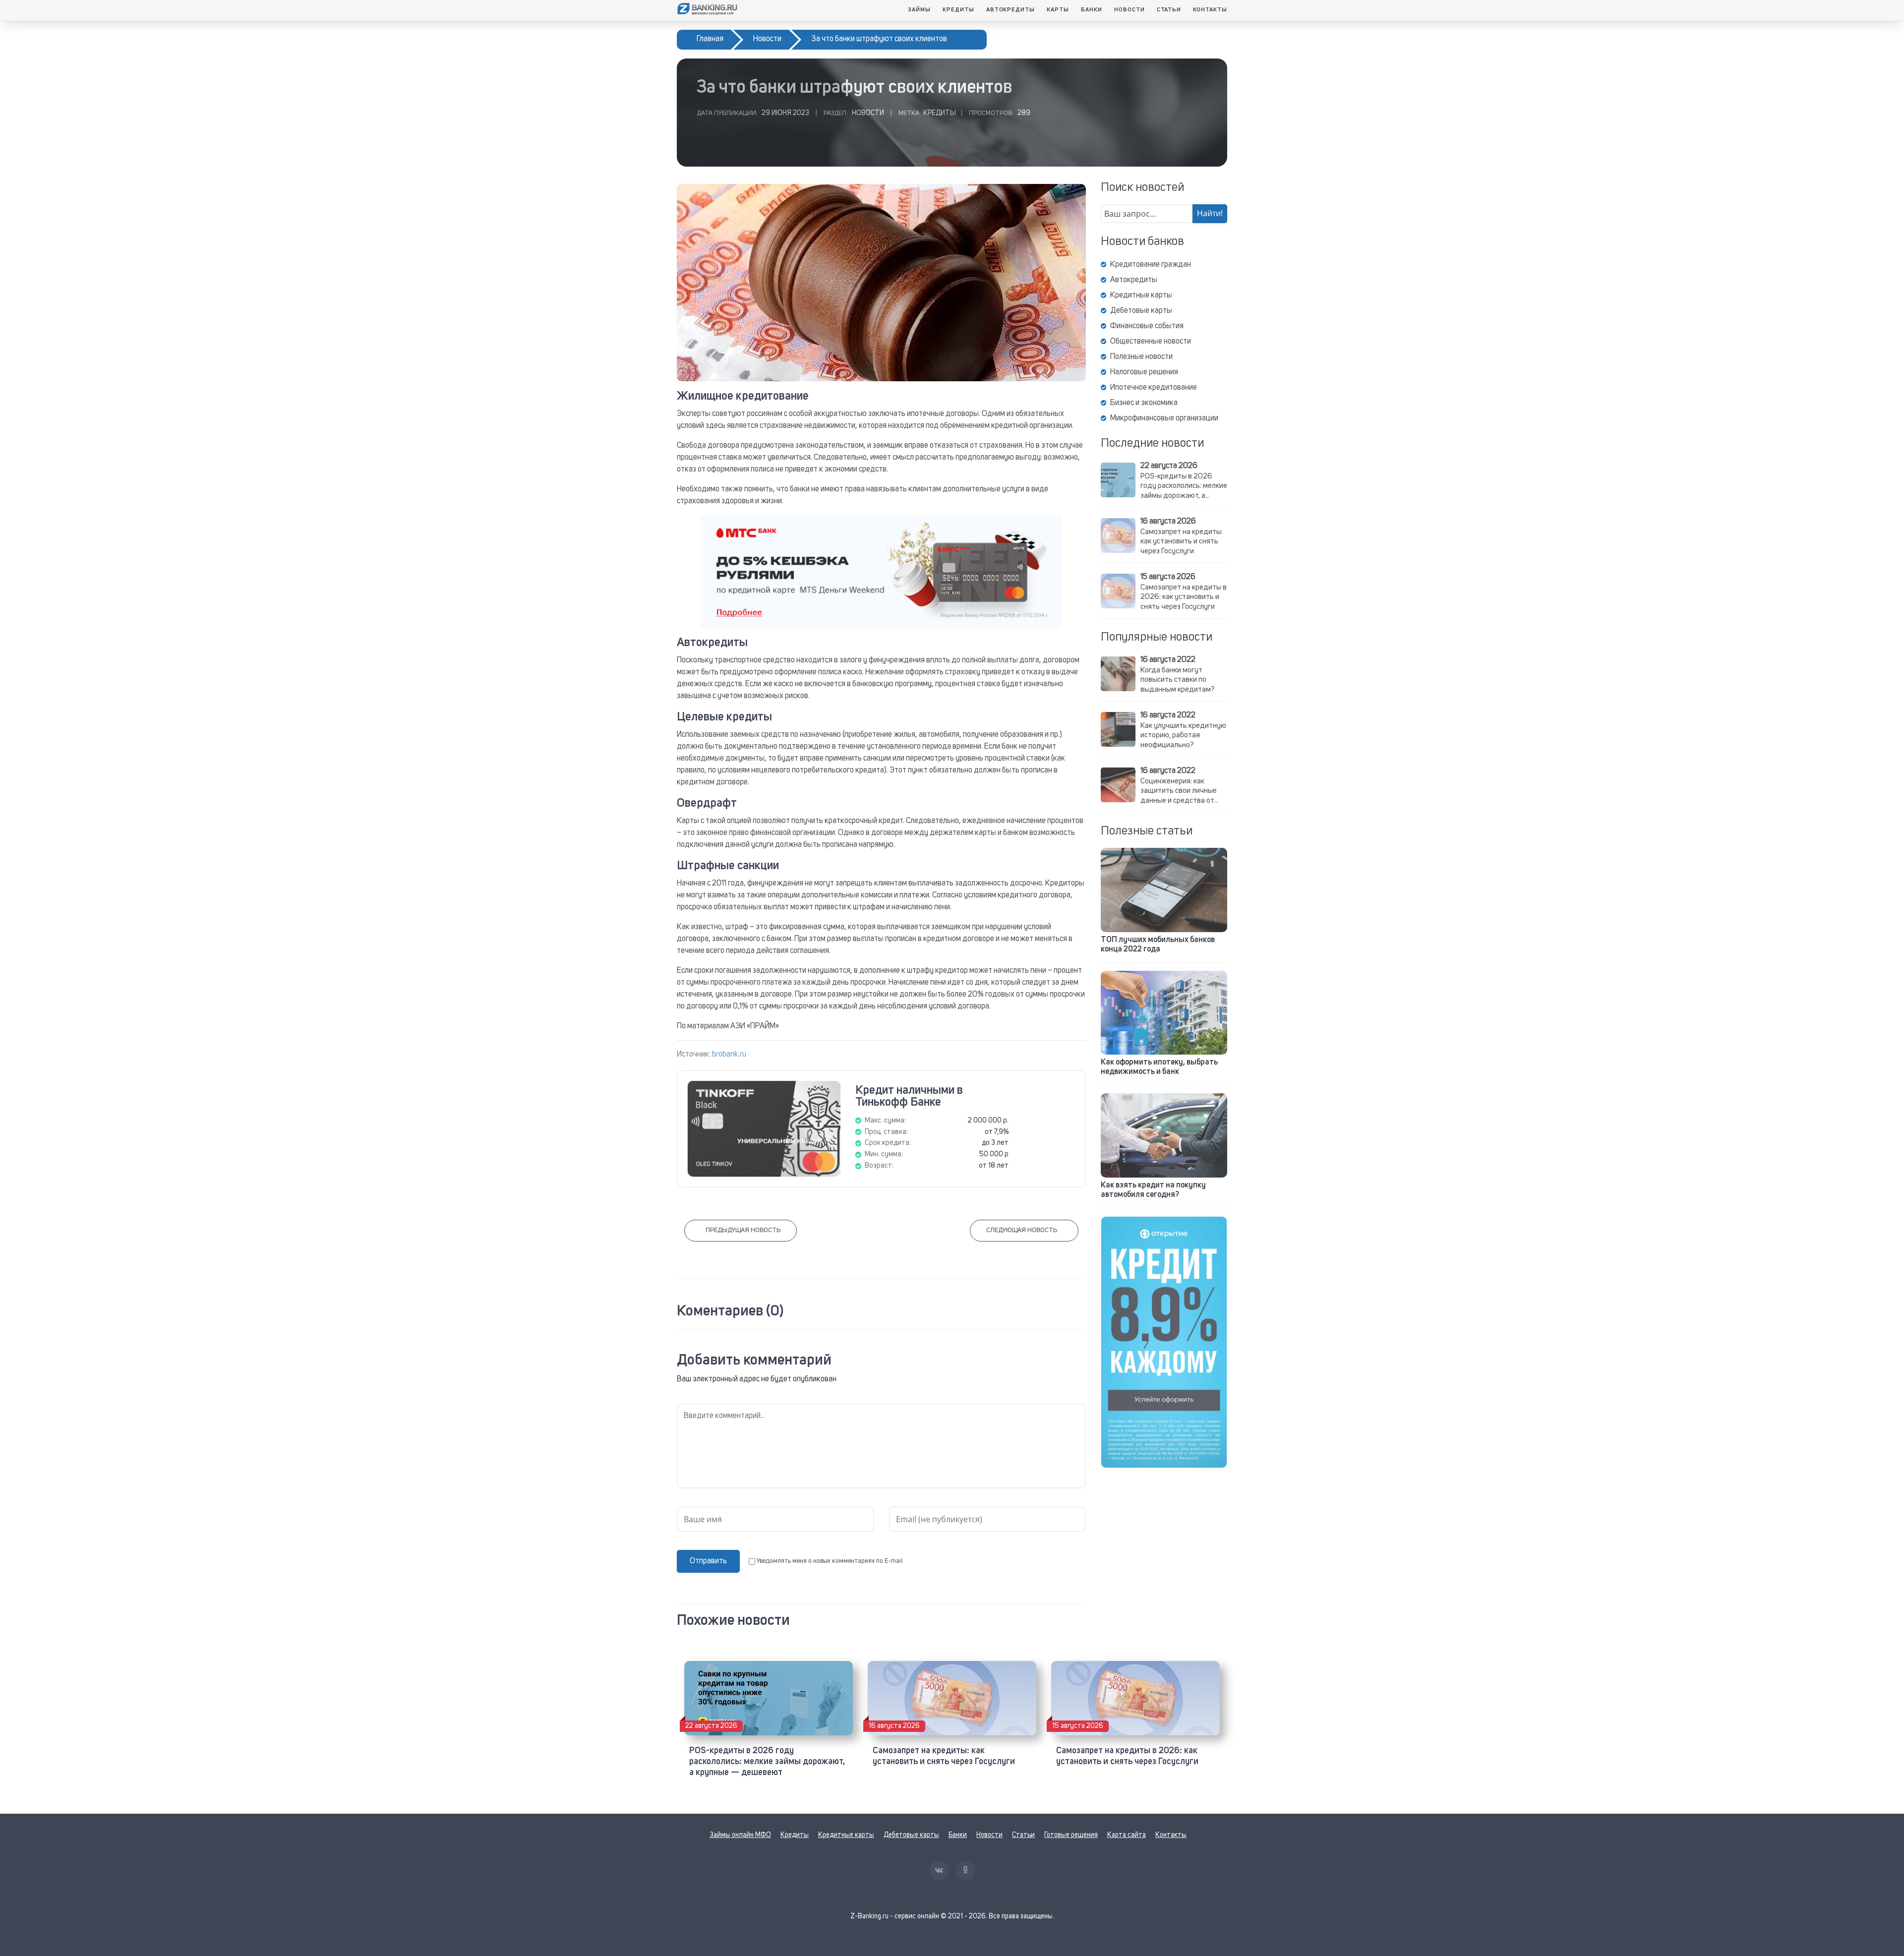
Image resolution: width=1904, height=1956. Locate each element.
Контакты (1210, 10)
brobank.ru (729, 1055)
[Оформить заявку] (1164, 1342)
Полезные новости (1141, 357)
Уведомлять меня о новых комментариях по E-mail (830, 1561)
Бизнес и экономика (1144, 403)
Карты (1058, 10)
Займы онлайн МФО (740, 1835)
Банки (1092, 10)
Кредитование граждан (1151, 265)
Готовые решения (1071, 1835)
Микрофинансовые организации (1164, 418)
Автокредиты (1011, 10)
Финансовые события (1147, 326)
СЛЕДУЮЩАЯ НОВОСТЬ (1022, 1230)
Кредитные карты (1141, 296)
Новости (1130, 10)
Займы (919, 10)
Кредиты (958, 10)
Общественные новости (1151, 342)
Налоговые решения (1144, 372)
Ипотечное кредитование (1154, 388)
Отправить (708, 1561)
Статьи (1169, 10)
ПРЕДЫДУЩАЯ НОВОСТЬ (743, 1230)
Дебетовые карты (1141, 311)
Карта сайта (1127, 1835)
